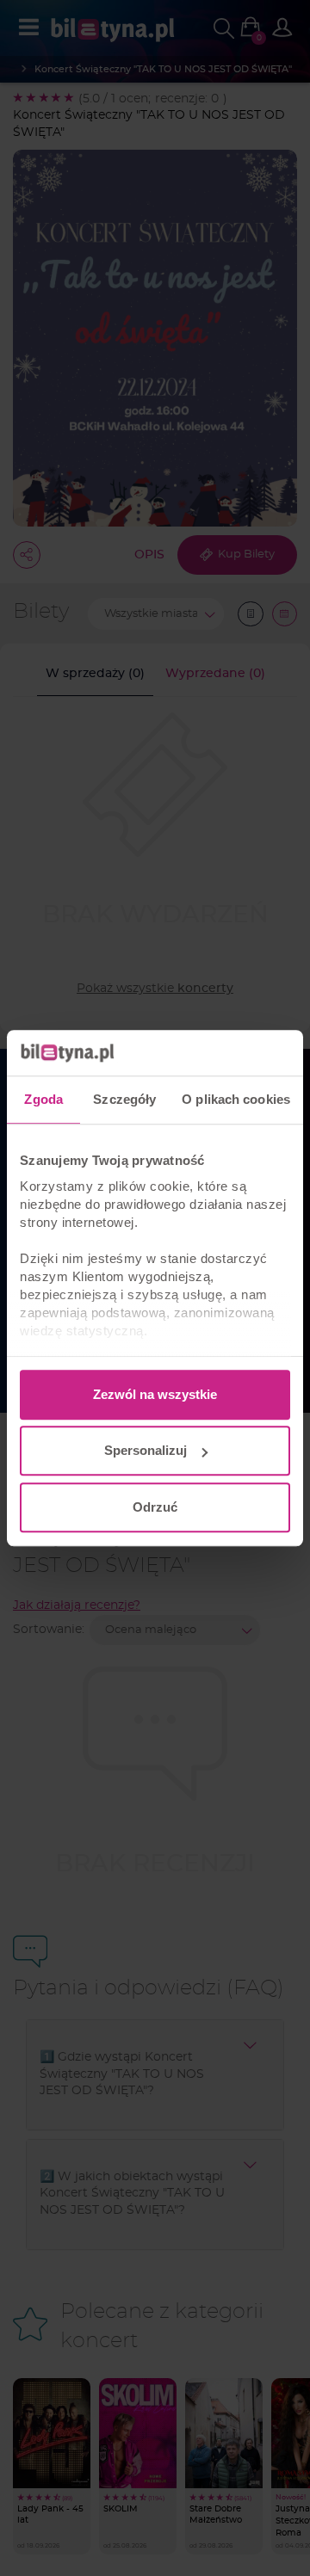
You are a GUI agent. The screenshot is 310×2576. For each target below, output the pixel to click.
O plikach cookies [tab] (236, 1099)
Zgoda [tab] (43, 1099)
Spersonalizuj (146, 1450)
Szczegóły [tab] (124, 1099)
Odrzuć (155, 1507)
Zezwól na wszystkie (155, 1394)
